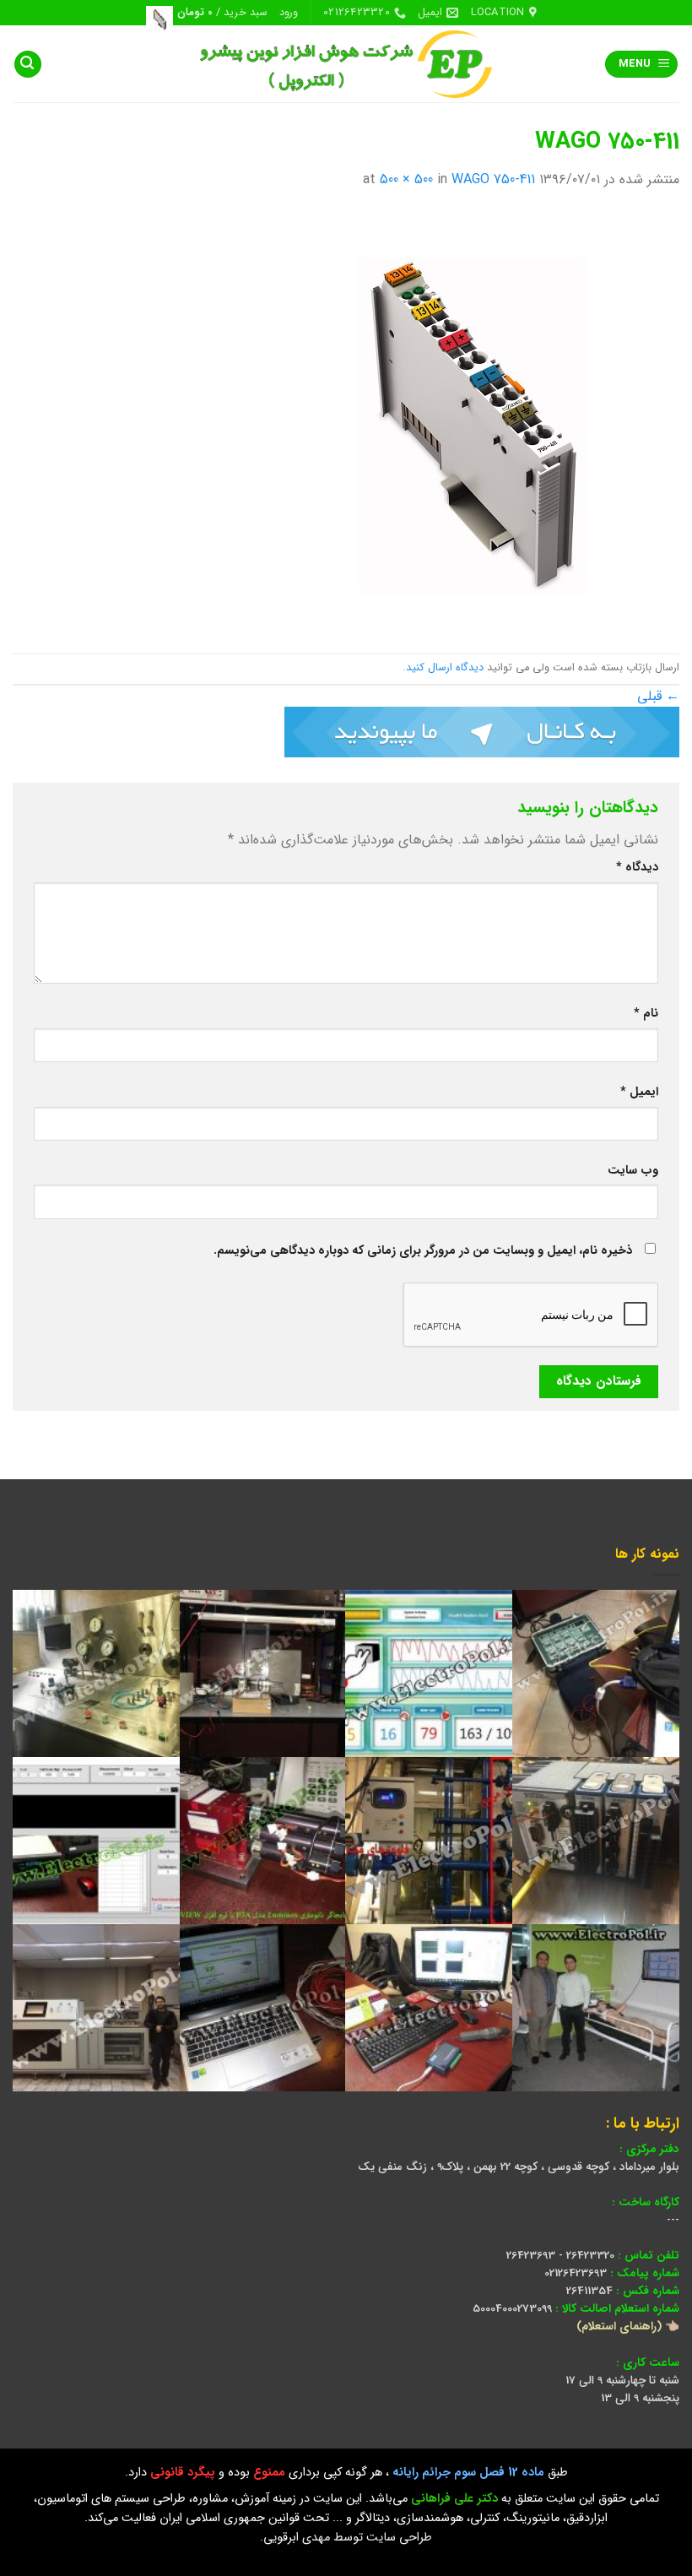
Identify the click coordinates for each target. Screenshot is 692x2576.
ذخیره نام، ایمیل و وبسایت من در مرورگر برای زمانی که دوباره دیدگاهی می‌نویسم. (423, 1251)
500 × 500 (406, 179)
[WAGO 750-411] (468, 422)
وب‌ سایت (633, 1171)
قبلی (658, 696)
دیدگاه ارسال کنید (445, 668)
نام (646, 1014)
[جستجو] (28, 65)
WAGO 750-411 (493, 179)
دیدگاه (637, 868)
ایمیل (639, 1092)
